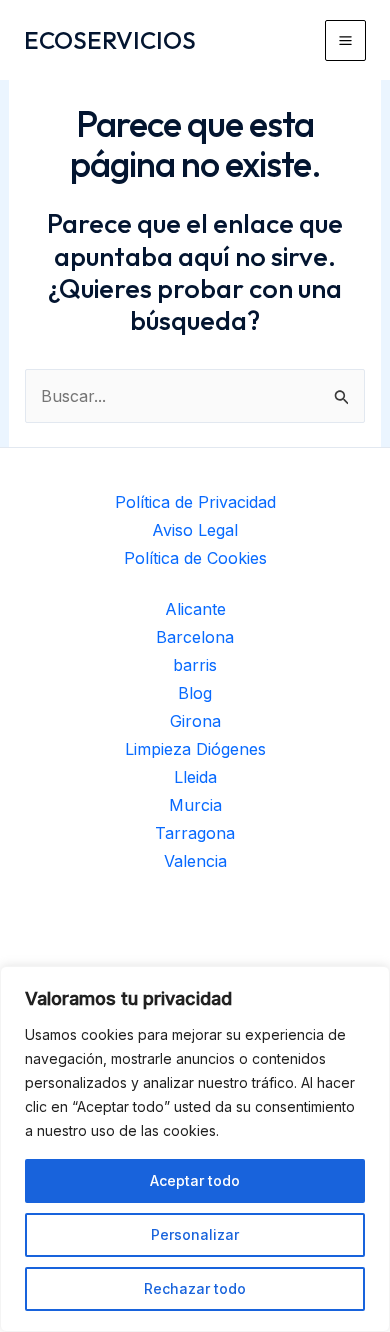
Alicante (195, 609)
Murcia (195, 805)
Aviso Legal (195, 530)
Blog (195, 693)
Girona (195, 721)
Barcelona (195, 637)
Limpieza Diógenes (195, 749)
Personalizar (195, 1234)
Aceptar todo (195, 1180)
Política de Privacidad (195, 502)
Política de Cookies (195, 558)
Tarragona (195, 833)
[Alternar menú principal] (345, 40)
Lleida (195, 777)
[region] (195, 1149)
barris (195, 665)
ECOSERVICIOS (110, 40)
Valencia (195, 861)
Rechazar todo (195, 1288)
